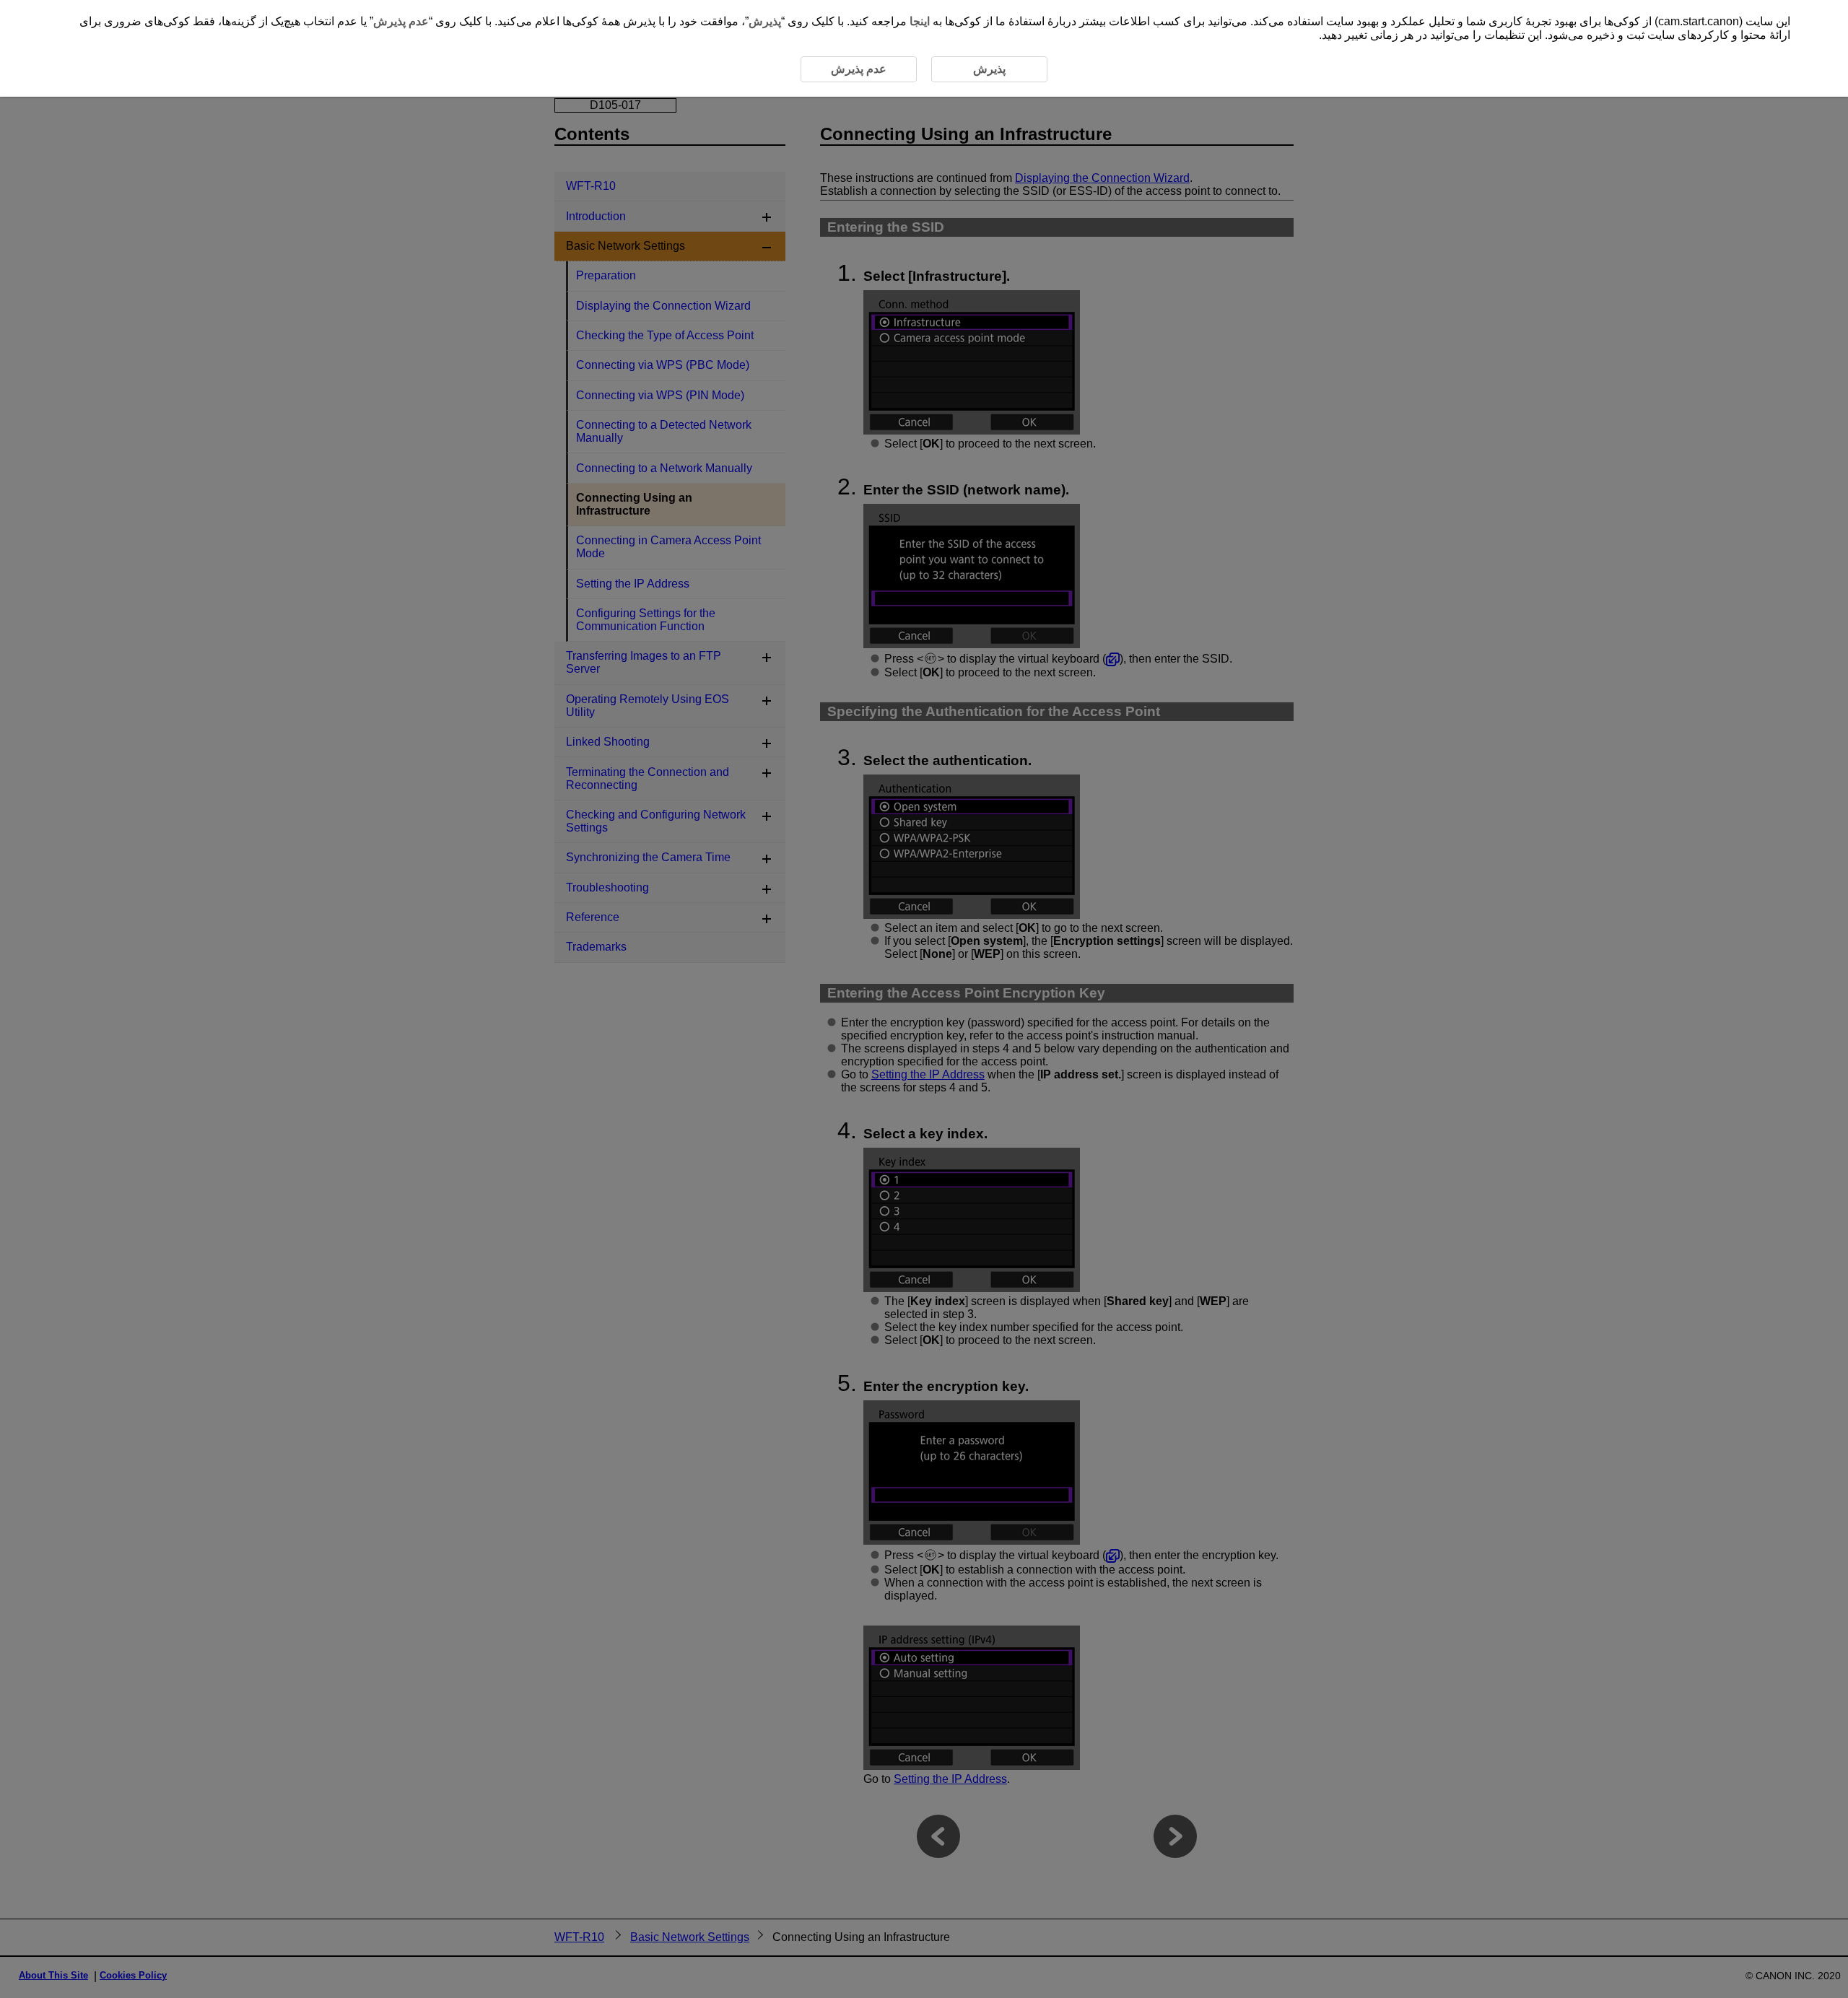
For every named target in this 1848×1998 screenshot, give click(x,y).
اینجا (920, 21)
